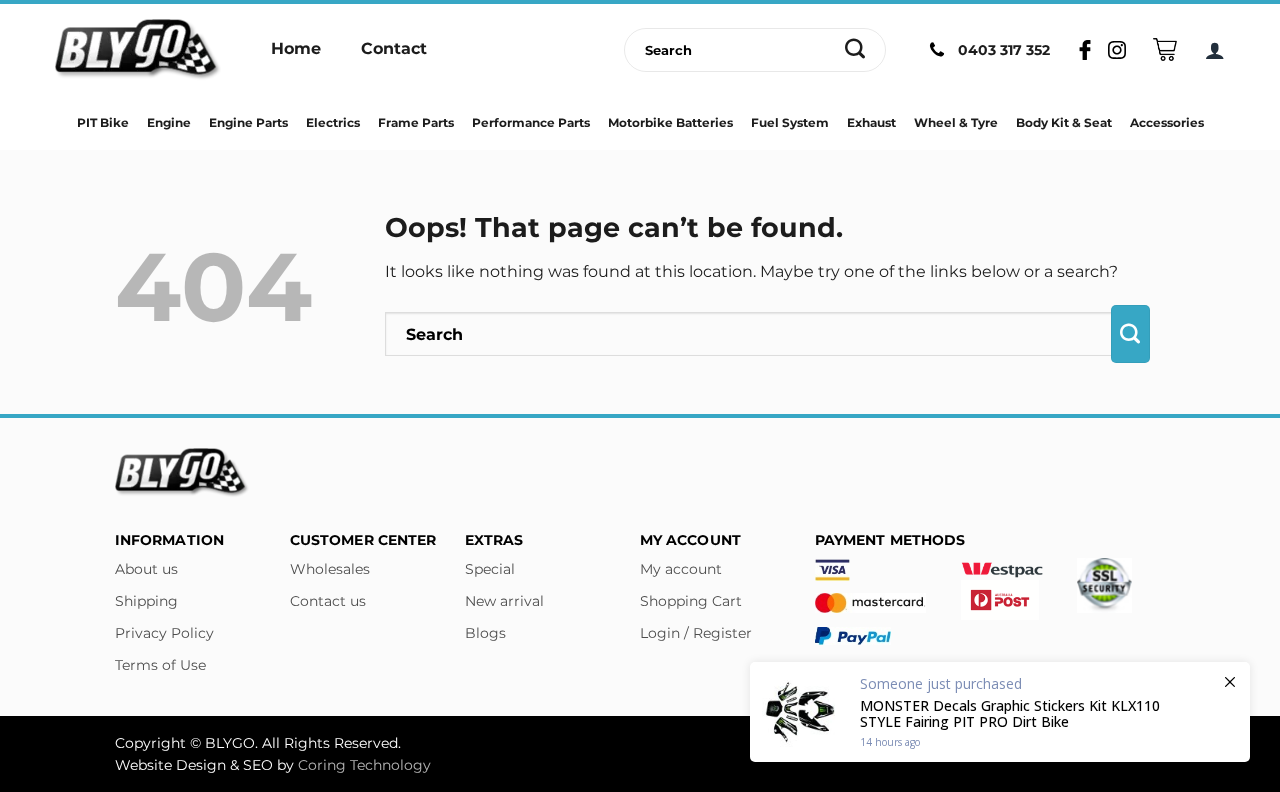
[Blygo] (138, 50)
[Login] (1215, 50)
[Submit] (855, 50)
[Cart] (1165, 49)
